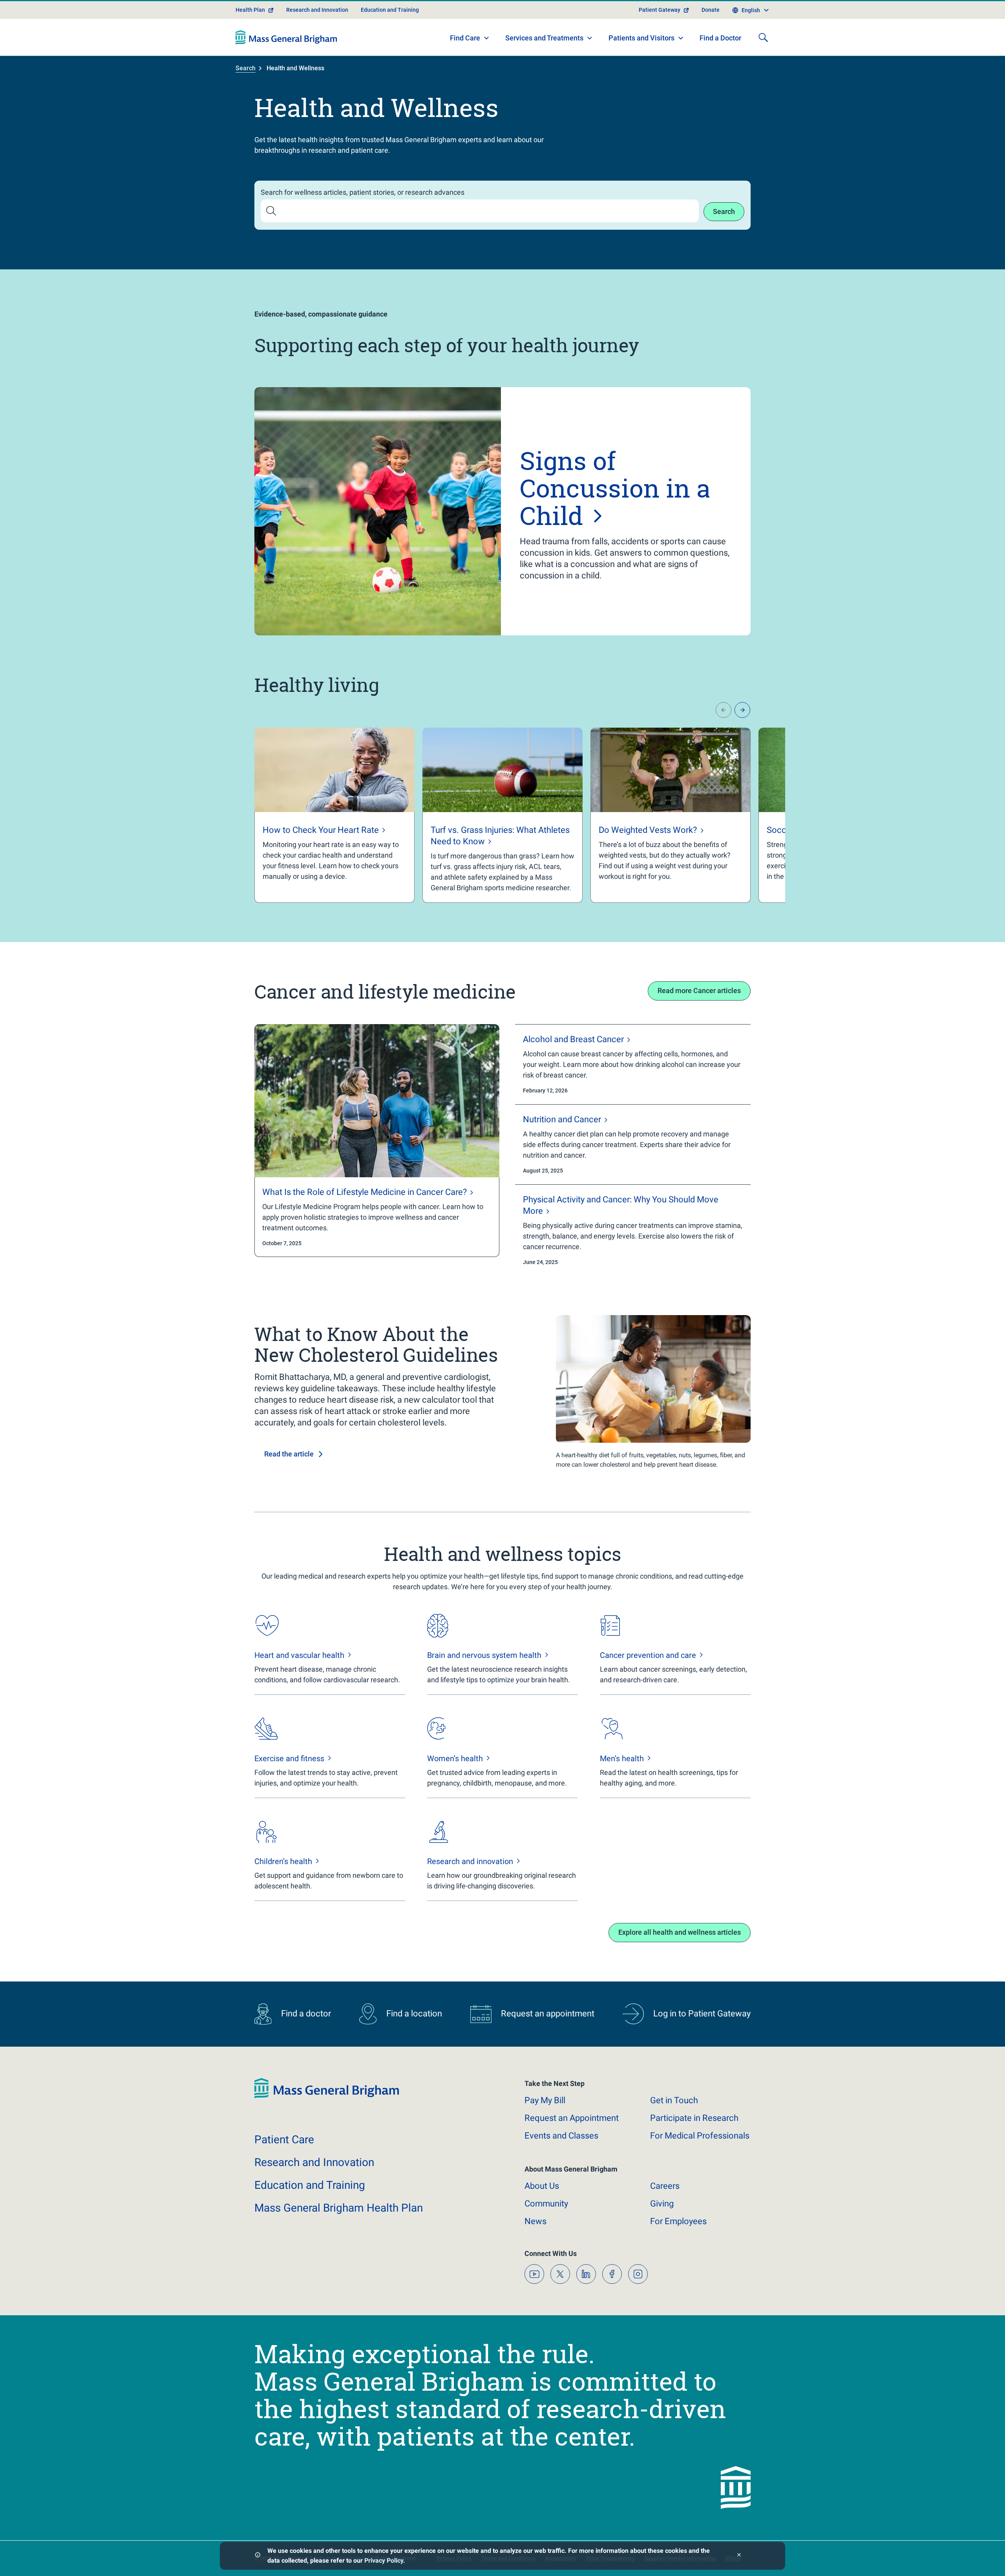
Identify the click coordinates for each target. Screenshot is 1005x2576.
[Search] (763, 37)
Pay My (545, 2100)
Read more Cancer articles (699, 991)
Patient (284, 2140)
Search (246, 68)
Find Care (465, 38)
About (542, 2186)
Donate (711, 10)
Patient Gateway (660, 10)
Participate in (694, 2118)
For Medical (700, 2136)
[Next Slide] (742, 710)
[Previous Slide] (724, 710)
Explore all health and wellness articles (680, 1932)
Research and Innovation (317, 10)
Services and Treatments (544, 38)
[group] (334, 815)
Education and (310, 2185)
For (678, 2221)
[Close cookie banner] (739, 2556)
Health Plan (250, 10)
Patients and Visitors (641, 38)
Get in (674, 2100)
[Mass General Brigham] (286, 37)
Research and (314, 2162)
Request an (572, 2118)
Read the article (289, 1454)
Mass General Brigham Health (339, 2208)
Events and (561, 2136)
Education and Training (390, 10)
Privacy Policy (384, 2560)
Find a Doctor (720, 38)
